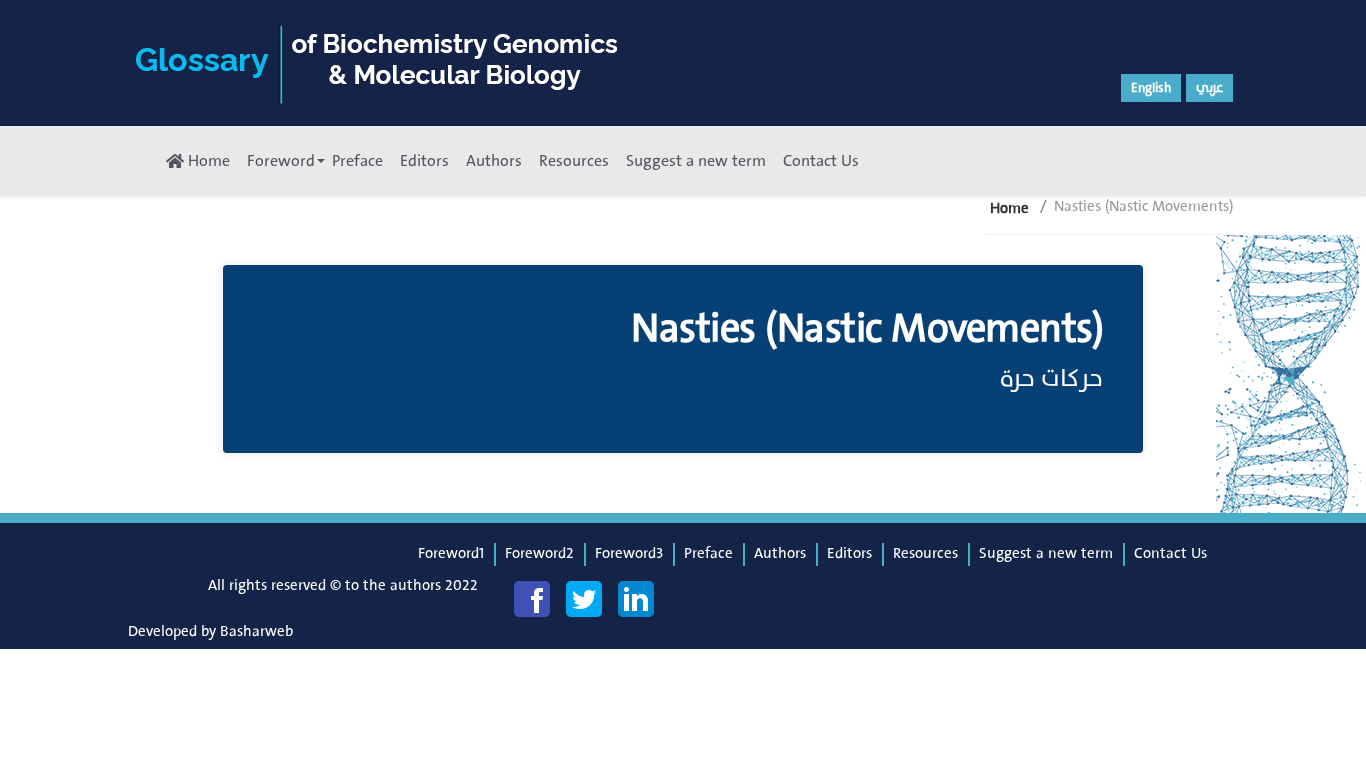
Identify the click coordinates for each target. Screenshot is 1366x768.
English (1151, 88)
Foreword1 (451, 553)
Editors (424, 161)
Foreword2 (539, 553)
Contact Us (821, 161)
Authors (494, 161)
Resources (574, 161)
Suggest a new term (696, 161)
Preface (357, 161)
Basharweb (256, 631)
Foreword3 (629, 553)
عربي (1209, 88)
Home (207, 161)
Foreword (281, 161)
